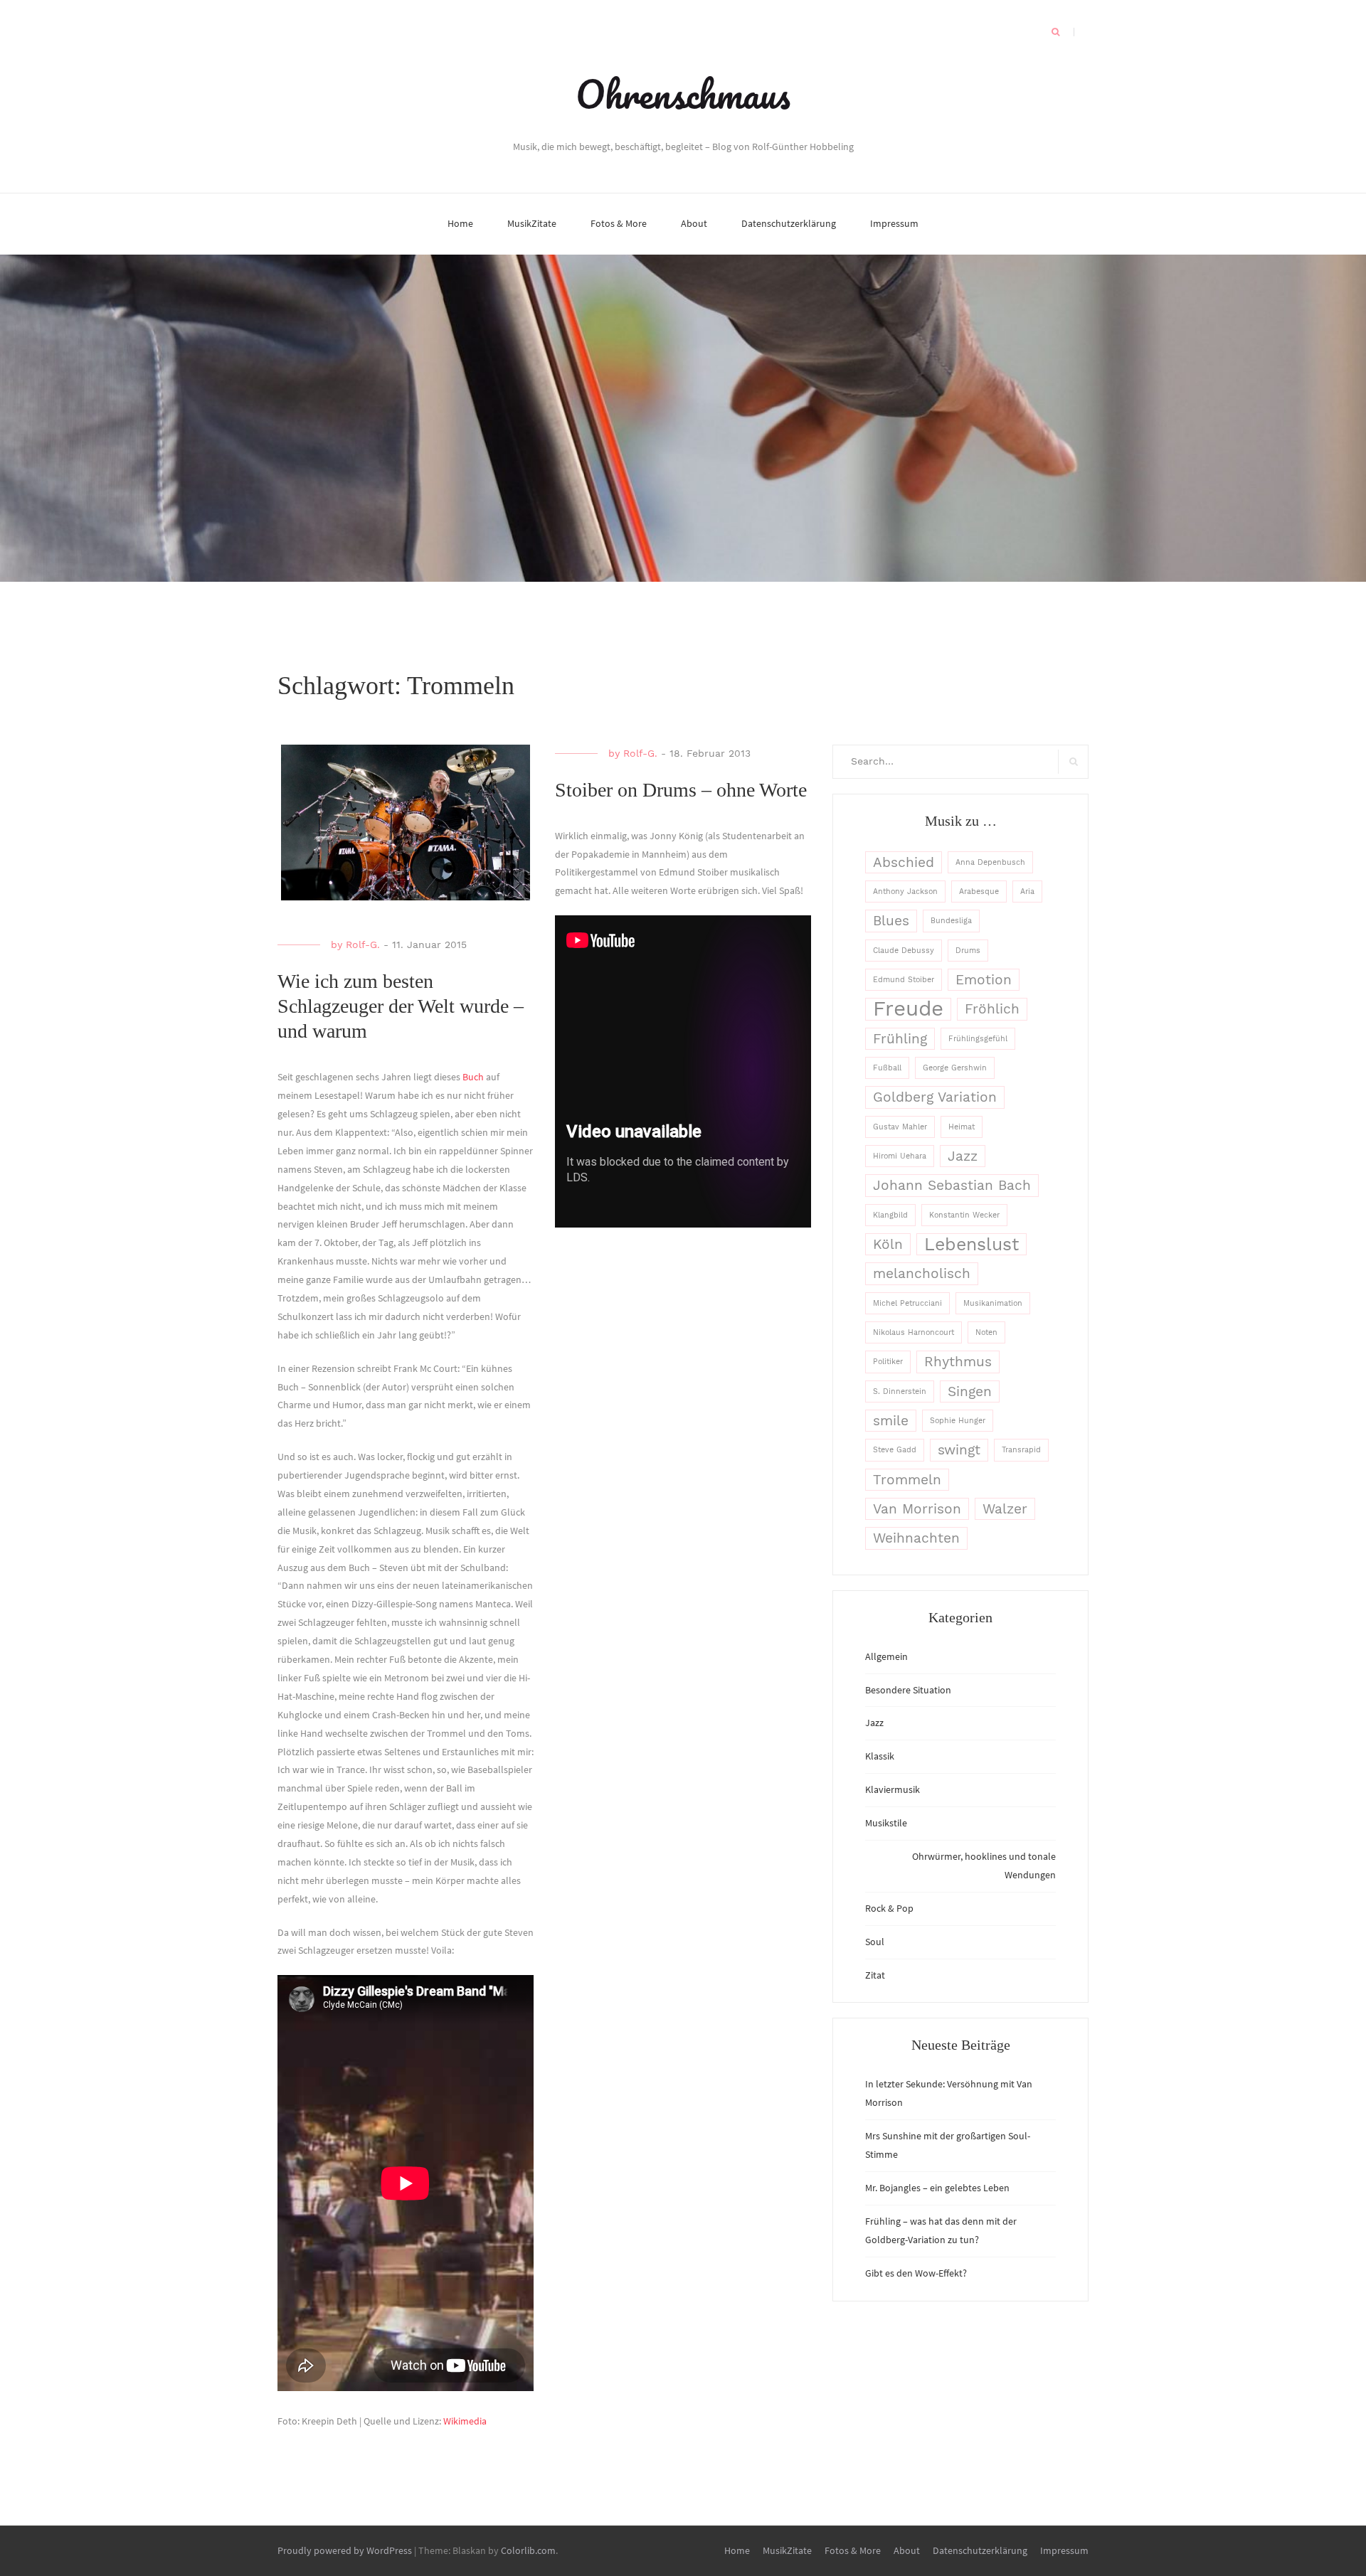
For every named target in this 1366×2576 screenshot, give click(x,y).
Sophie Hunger (958, 1421)
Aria (1027, 892)
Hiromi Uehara (900, 1156)
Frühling (900, 1039)
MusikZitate (532, 223)
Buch (474, 1077)
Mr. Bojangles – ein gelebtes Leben (937, 2188)
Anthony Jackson (905, 892)
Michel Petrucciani (907, 1303)
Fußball (887, 1068)
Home (460, 223)
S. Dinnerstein (900, 1391)
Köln (888, 1244)
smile (891, 1421)
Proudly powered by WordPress (345, 2550)
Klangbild (890, 1215)
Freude (908, 1009)
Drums (968, 951)
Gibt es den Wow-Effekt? (916, 2273)
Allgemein (886, 1656)
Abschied (904, 862)
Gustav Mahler (900, 1127)
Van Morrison (917, 1509)
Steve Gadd (895, 1450)
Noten (986, 1332)
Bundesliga (951, 921)
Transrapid (1021, 1450)
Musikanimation (993, 1303)
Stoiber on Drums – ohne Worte (681, 790)
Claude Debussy (904, 951)
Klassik (880, 1756)
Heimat (962, 1127)
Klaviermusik (893, 1789)
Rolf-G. (363, 944)
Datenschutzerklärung (789, 223)
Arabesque (979, 892)
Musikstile (886, 1823)
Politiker (888, 1362)
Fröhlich (992, 1009)
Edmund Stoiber (904, 980)
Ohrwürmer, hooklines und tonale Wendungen (984, 1866)
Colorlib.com (528, 2550)
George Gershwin (955, 1068)
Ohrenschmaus (683, 94)
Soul (875, 1942)
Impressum (894, 223)
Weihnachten (916, 1538)
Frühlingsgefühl (978, 1039)
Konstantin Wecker (964, 1215)
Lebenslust (971, 1244)
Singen (970, 1391)
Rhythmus (958, 1362)
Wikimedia (465, 2421)
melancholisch (922, 1273)
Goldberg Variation (935, 1097)
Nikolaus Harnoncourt (914, 1332)
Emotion (984, 980)
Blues (891, 921)
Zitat (875, 1975)
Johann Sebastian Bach (952, 1185)
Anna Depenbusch (990, 862)
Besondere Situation (908, 1690)
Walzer (1005, 1509)
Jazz (963, 1156)
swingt (959, 1450)
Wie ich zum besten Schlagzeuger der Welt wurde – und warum (401, 1006)
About (694, 223)
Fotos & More (619, 223)
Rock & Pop (889, 1908)
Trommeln (907, 1480)
